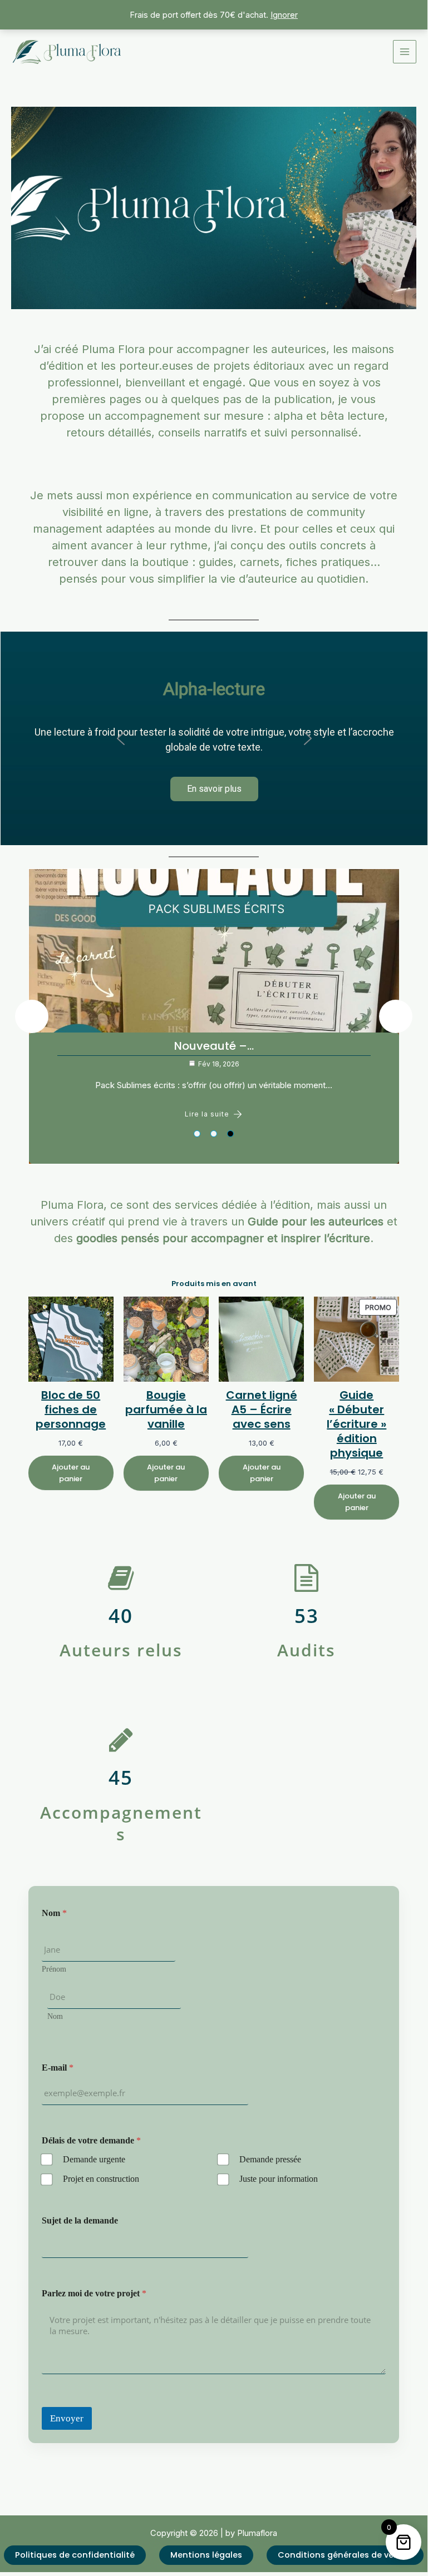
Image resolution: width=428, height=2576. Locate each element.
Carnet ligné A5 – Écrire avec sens (262, 1409)
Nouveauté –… (176, 1046)
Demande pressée (270, 2159)
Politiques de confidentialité (75, 2555)
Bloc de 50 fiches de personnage (71, 1409)
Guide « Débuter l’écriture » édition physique (356, 1424)
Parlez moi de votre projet (94, 2293)
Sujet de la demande (80, 2220)
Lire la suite (169, 1114)
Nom (55, 2016)
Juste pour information (279, 2179)
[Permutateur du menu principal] (405, 52)
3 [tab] (230, 1134)
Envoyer (67, 2418)
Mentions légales (206, 2555)
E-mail (58, 2068)
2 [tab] (214, 1134)
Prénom (54, 1969)
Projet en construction (101, 2179)
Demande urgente (94, 2159)
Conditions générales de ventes (345, 2555)
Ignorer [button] (284, 15)
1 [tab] (197, 1134)
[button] (121, 738)
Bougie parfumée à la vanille (166, 1409)
